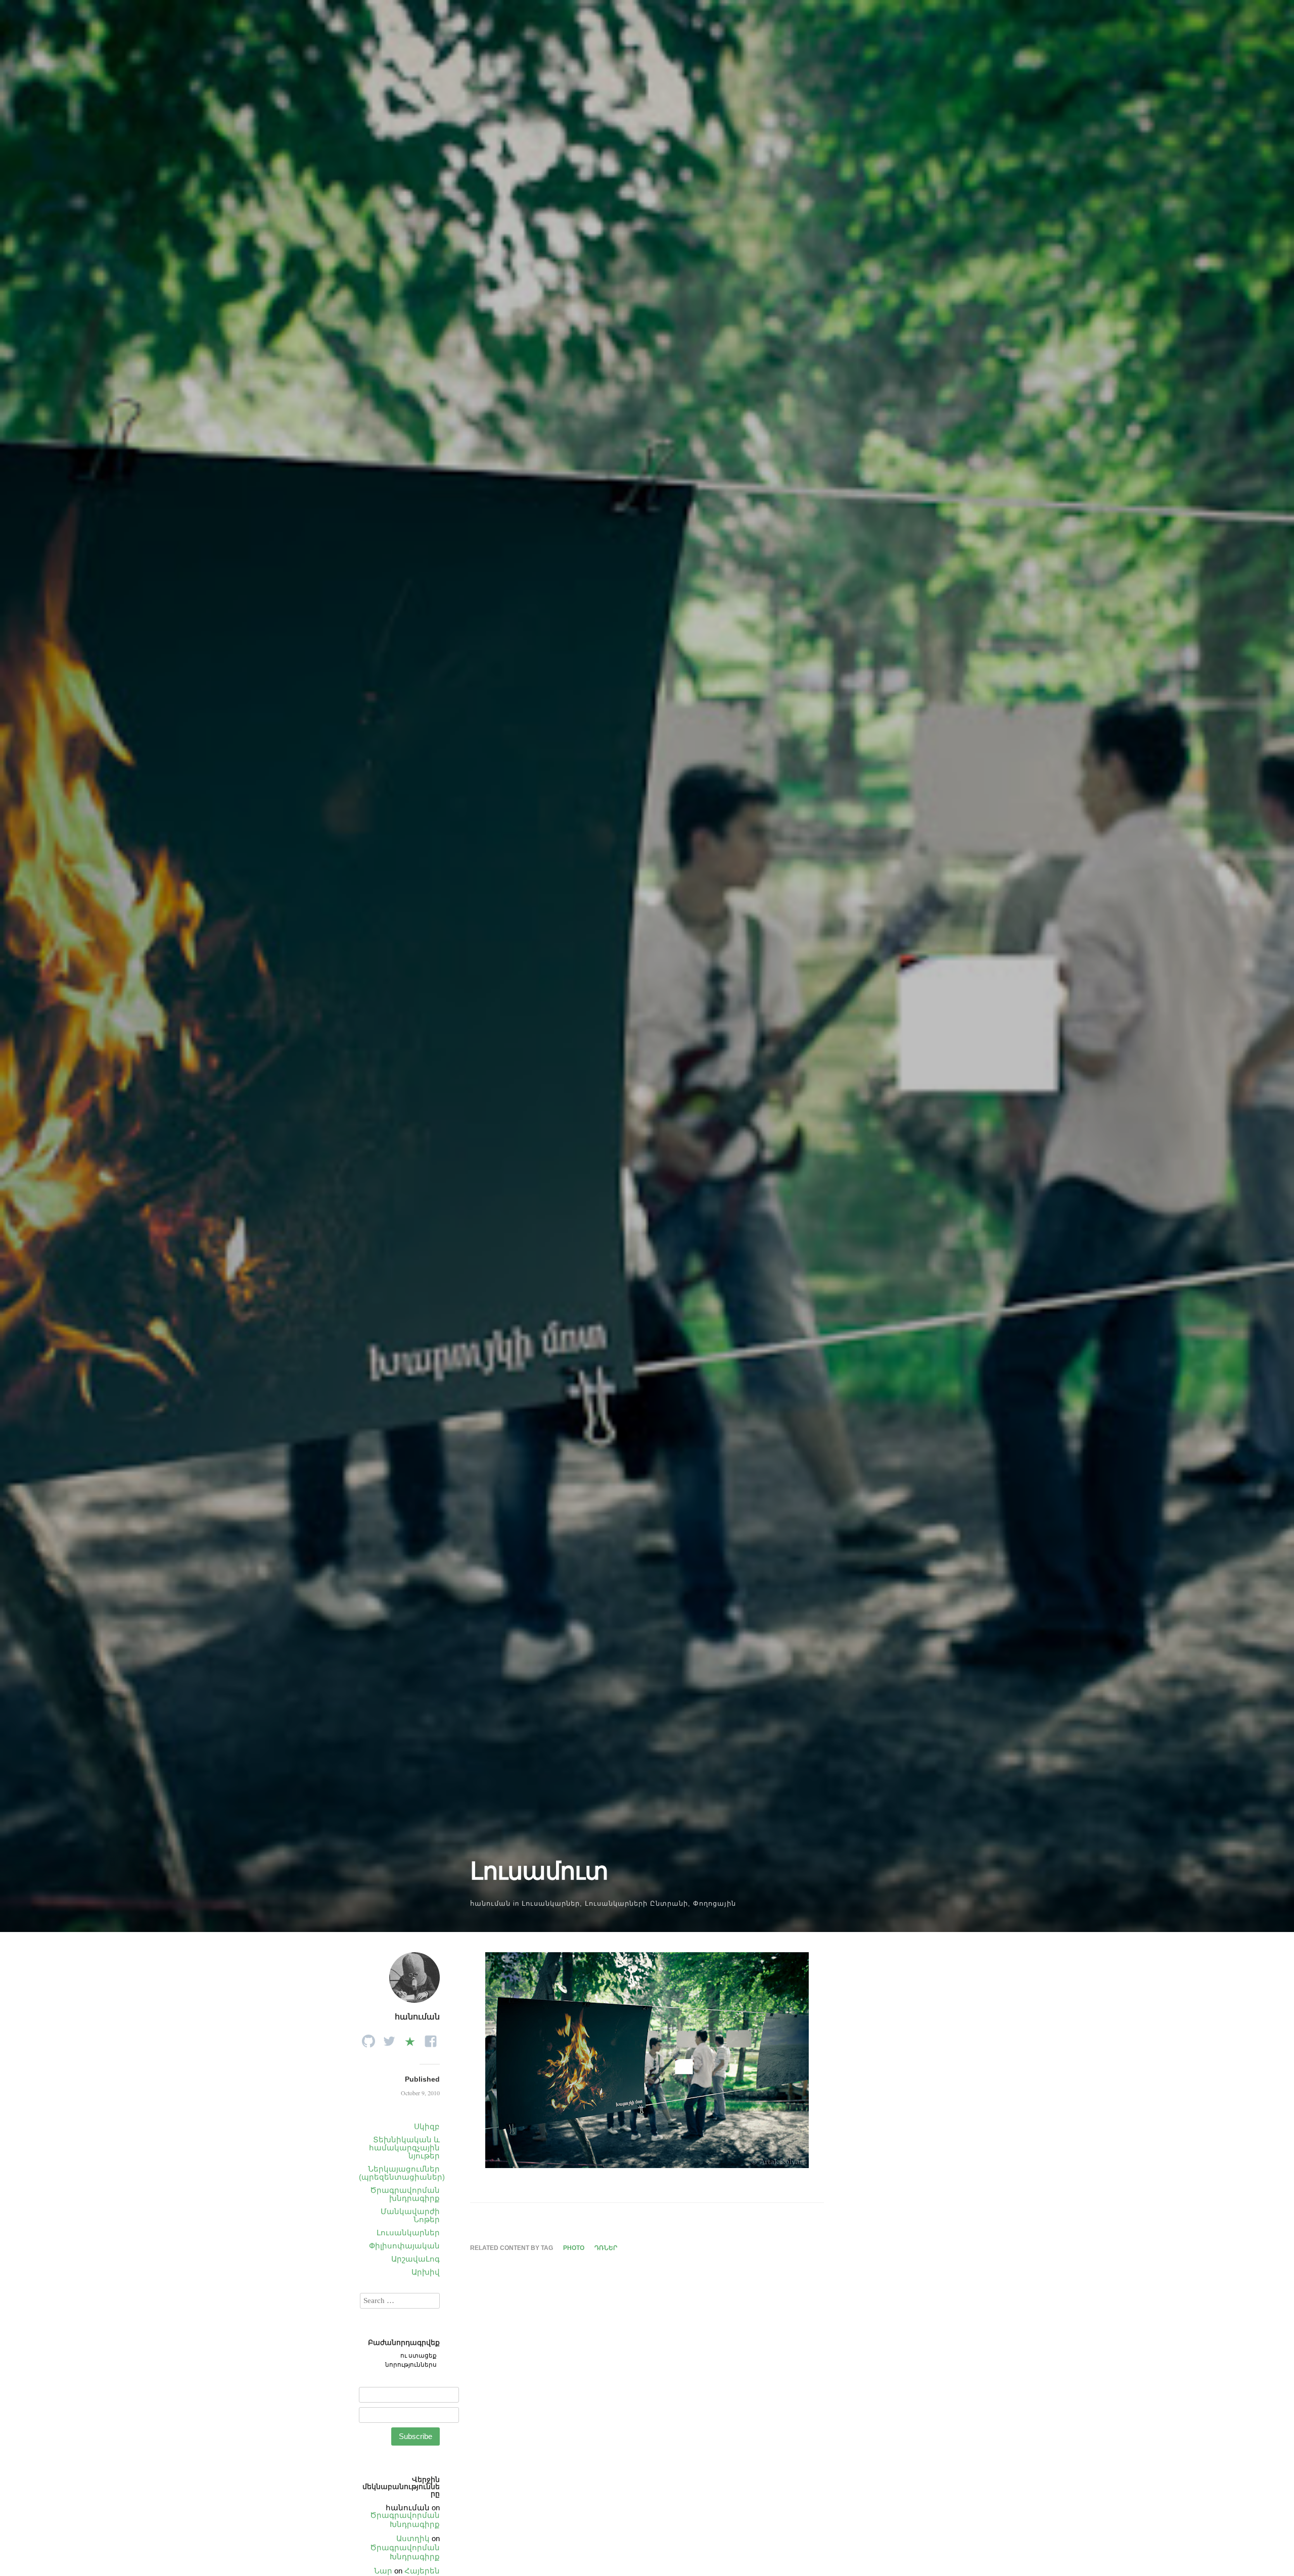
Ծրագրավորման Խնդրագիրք (405, 2520)
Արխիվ (426, 2272)
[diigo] (410, 2038)
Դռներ (606, 2248)
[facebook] (431, 2038)
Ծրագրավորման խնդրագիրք (405, 2194)
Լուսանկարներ (551, 1903)
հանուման (490, 1903)
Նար (383, 2571)
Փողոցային (714, 1903)
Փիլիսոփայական (404, 2246)
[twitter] (389, 2038)
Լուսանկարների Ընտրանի (636, 1903)
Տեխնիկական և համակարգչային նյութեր (404, 2148)
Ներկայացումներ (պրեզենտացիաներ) (402, 2173)
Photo (574, 2248)
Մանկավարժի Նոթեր (410, 2215)
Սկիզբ (427, 2126)
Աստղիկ (413, 2538)
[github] (368, 2038)
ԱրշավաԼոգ (415, 2259)
